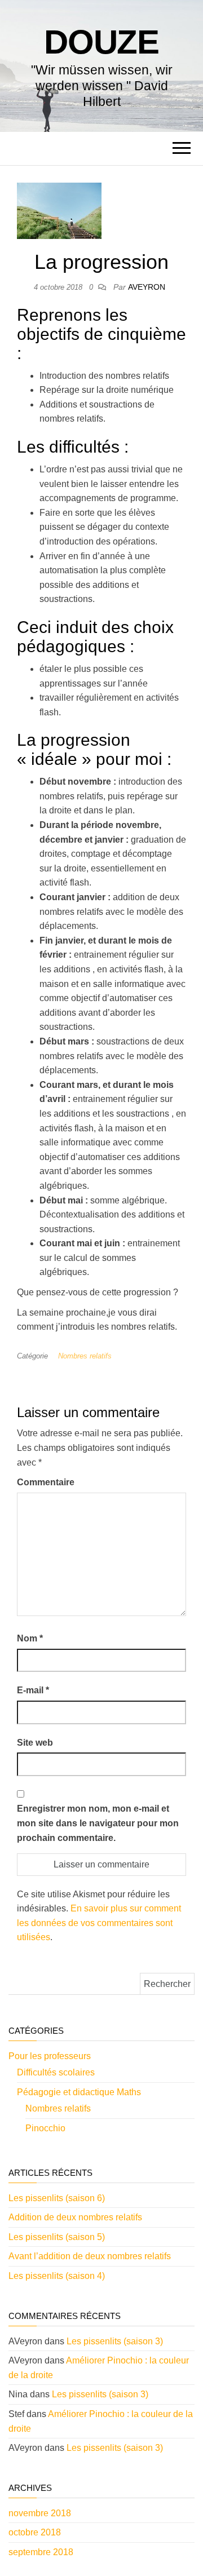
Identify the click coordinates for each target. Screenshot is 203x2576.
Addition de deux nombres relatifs (75, 2217)
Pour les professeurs (50, 2056)
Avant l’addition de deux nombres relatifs (90, 2256)
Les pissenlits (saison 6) (57, 2198)
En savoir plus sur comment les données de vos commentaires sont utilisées (99, 1923)
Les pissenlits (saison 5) (57, 2237)
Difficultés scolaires (56, 2072)
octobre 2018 (35, 2532)
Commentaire (46, 1482)
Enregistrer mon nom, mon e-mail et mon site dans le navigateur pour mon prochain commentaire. (98, 1823)
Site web (35, 1743)
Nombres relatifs (85, 1356)
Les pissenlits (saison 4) (57, 2276)
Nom (30, 1638)
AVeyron (147, 287)
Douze (101, 42)
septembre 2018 (41, 2552)
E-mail (33, 1690)
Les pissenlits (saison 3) (115, 2341)
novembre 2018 (40, 2513)
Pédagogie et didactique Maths (79, 2092)
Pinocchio (45, 2128)
